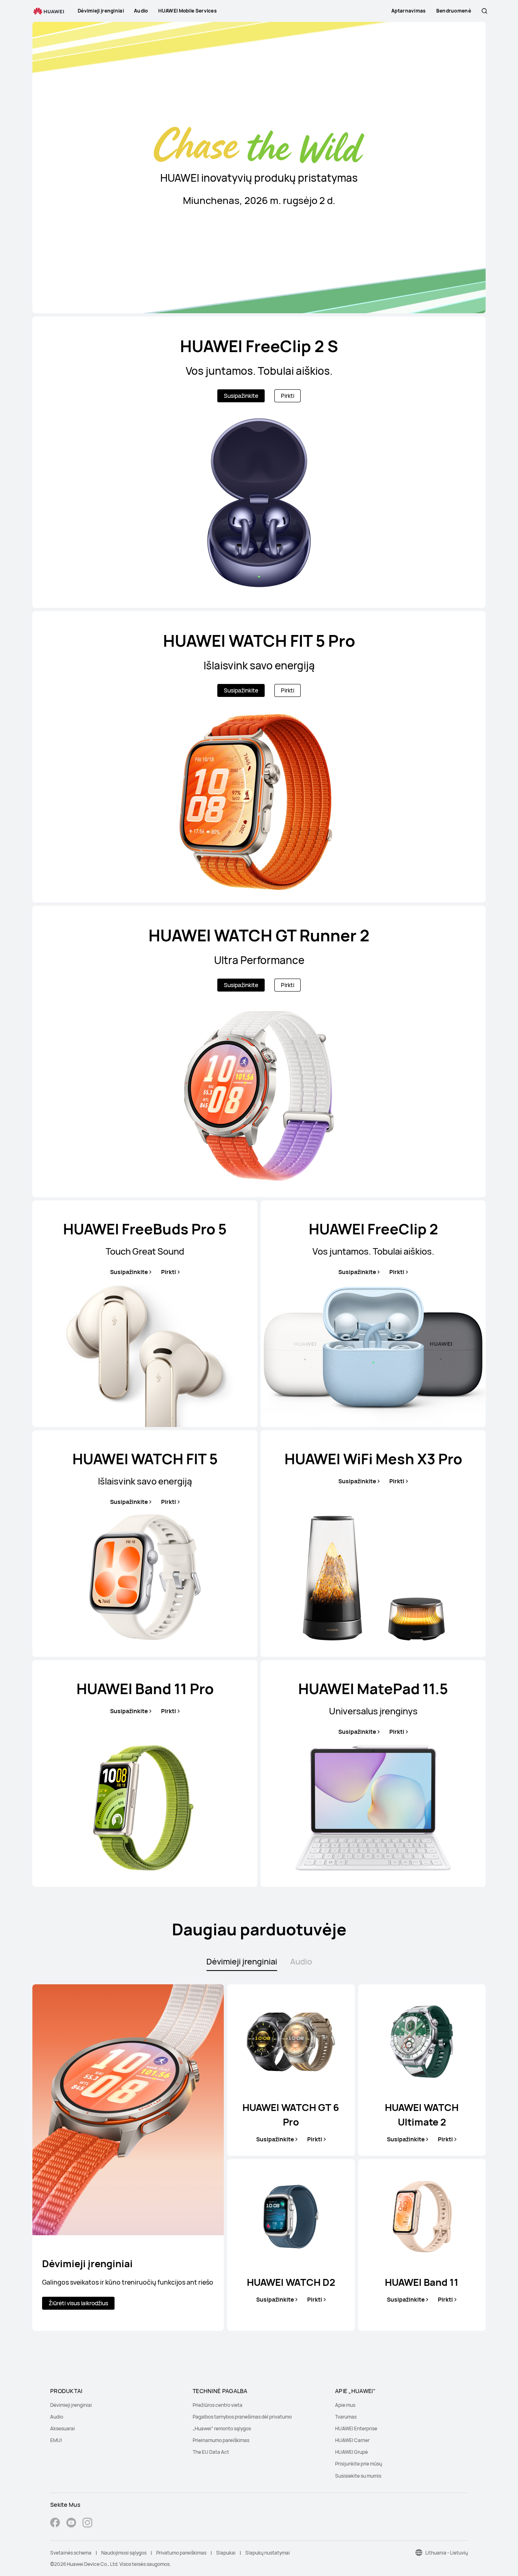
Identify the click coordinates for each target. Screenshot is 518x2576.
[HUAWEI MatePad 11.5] (373, 1773)
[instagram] (87, 2524)
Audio (57, 2417)
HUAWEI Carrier (352, 2440)
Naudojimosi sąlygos (124, 2553)
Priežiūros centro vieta (218, 2405)
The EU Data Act (211, 2452)
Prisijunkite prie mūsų (359, 2464)
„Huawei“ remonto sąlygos (222, 2428)
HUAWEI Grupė (351, 2452)
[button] (484, 11)
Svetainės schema (71, 2553)
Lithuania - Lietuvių (447, 2553)
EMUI (56, 2440)
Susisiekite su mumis (358, 2476)
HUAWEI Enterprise (356, 2428)
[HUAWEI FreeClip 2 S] (259, 462)
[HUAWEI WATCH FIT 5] (145, 1544)
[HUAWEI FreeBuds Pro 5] (145, 1314)
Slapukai (226, 2553)
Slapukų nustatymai (267, 2553)
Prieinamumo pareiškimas (221, 2440)
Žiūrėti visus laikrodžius (78, 2303)
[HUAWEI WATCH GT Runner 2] (259, 1051)
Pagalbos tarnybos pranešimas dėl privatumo (242, 2417)
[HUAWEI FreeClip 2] (373, 1314)
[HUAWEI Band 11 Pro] (145, 1773)
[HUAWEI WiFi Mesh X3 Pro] (373, 1544)
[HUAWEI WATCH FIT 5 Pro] (259, 757)
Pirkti (288, 396)
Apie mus (345, 2405)
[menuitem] (117, 2405)
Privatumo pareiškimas (181, 2553)
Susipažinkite (241, 396)
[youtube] (71, 2524)
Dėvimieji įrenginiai (71, 2405)
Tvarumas (346, 2417)
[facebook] (55, 2524)
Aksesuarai (63, 2428)
